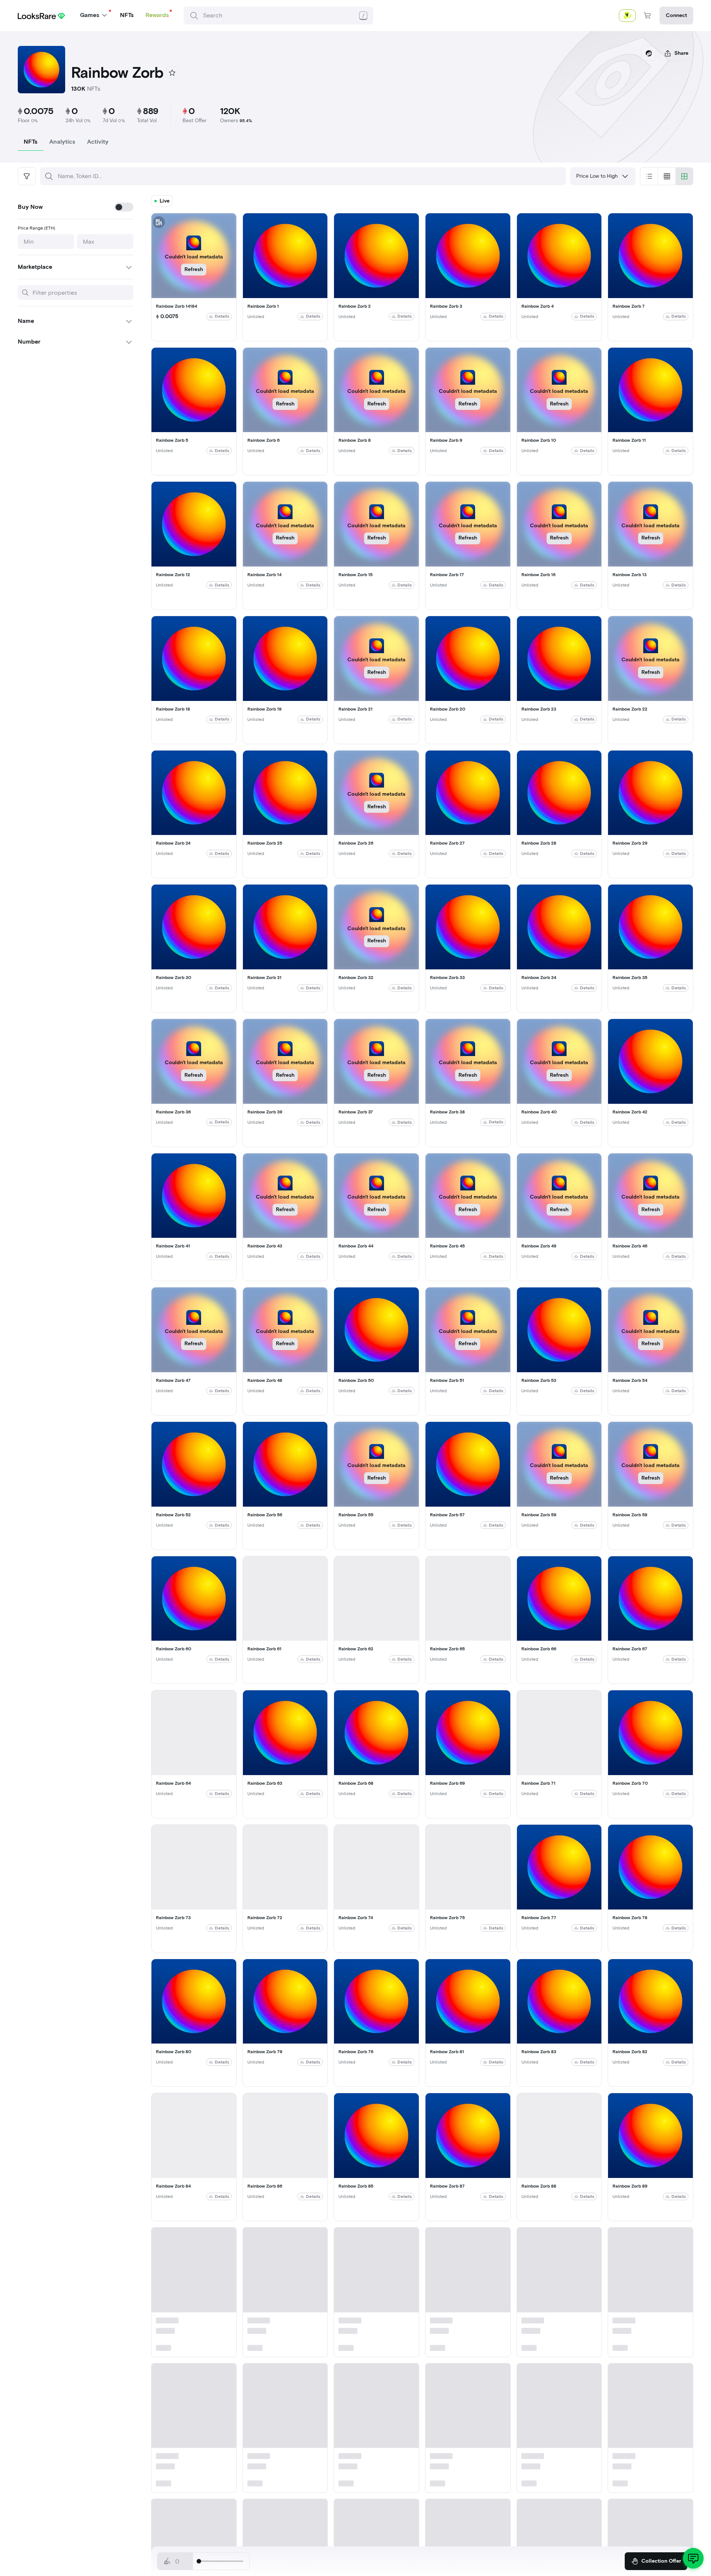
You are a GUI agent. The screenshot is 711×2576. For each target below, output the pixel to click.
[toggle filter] (27, 176)
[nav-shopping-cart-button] (648, 16)
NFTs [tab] (31, 142)
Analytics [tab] (62, 142)
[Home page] (41, 15)
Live (165, 201)
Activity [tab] (98, 142)
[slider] (199, 2561)
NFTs (127, 15)
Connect (676, 15)
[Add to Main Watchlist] (172, 73)
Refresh (194, 269)
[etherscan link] (649, 53)
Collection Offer (661, 2561)
